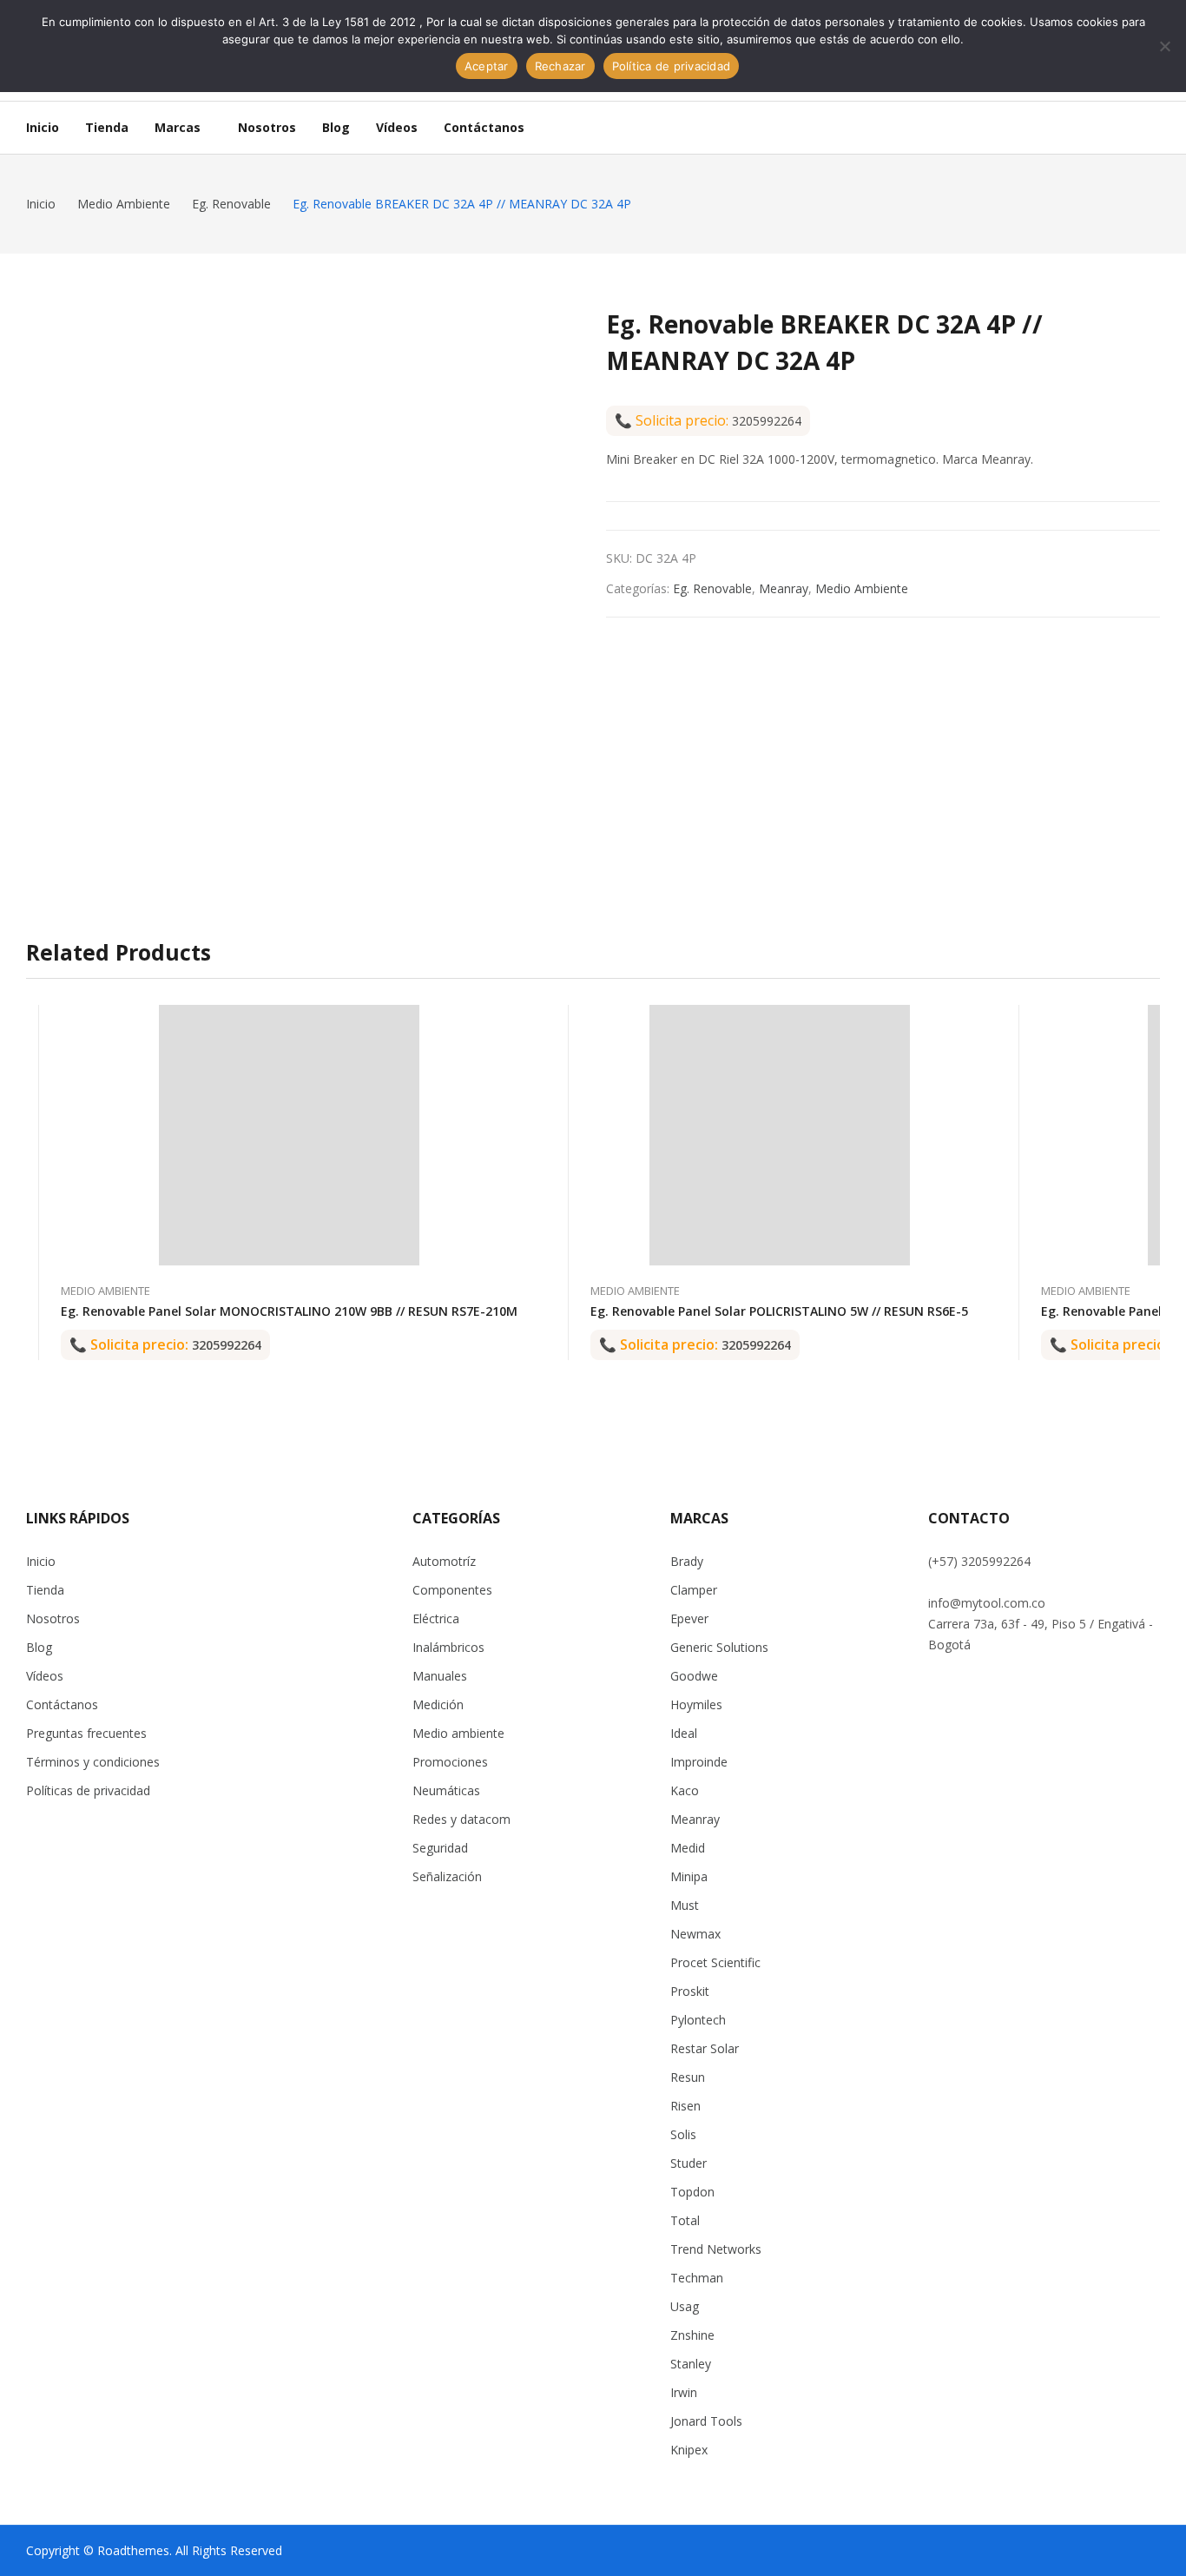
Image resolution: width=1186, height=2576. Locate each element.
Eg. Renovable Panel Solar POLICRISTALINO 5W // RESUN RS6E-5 (779, 1311)
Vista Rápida (517, 1022)
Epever (689, 1618)
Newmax (695, 1934)
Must (685, 1905)
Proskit (690, 1991)
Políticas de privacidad (88, 1790)
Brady (687, 1561)
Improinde (699, 1762)
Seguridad (440, 1848)
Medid (688, 1848)
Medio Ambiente (862, 588)
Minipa (689, 1876)
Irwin (684, 2392)
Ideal (684, 1733)
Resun (688, 2077)
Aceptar (487, 66)
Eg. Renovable (712, 588)
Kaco (685, 1790)
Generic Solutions (719, 1647)
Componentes (452, 1590)
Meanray (784, 588)
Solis (683, 2134)
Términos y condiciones (93, 1762)
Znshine (692, 2335)
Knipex (689, 2450)
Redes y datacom (461, 1819)
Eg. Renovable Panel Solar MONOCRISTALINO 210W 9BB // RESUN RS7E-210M (289, 1311)
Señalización (447, 1876)
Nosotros (53, 1618)
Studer (689, 2163)
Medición (438, 1704)
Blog (39, 1647)
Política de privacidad (672, 66)
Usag (685, 2306)
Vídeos (45, 1676)
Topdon (692, 2192)
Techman (697, 2278)
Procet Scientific (715, 1962)
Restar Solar (705, 2048)
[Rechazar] (1164, 46)
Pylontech (698, 2020)
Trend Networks (716, 2249)
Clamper (694, 1590)
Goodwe (694, 1676)
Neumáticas (446, 1790)
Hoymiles (696, 1704)
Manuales (440, 1676)
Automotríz (444, 1561)
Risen (685, 2106)
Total (685, 2220)
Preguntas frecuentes (86, 1733)
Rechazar (560, 66)
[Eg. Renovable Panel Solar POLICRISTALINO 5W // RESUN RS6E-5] (780, 1135)
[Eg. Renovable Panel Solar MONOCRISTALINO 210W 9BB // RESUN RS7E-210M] (289, 1135)
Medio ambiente (458, 1733)
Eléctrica (436, 1618)
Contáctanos (62, 1704)
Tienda (45, 1590)
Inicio (41, 1561)
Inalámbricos (448, 1647)
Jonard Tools (706, 2421)
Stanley (691, 2364)
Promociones (450, 1762)
